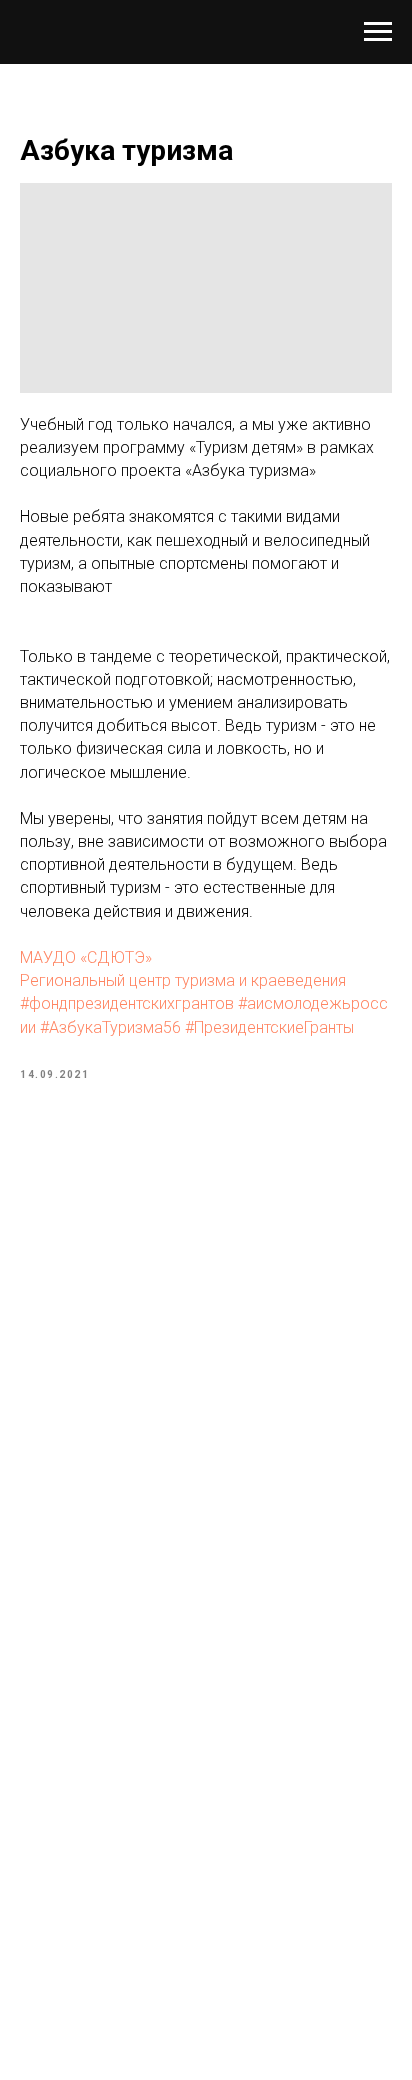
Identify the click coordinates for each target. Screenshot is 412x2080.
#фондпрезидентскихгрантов (127, 1003)
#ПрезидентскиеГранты (269, 1027)
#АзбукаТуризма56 (110, 1027)
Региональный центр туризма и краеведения (183, 980)
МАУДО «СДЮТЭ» (86, 957)
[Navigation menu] (378, 32)
